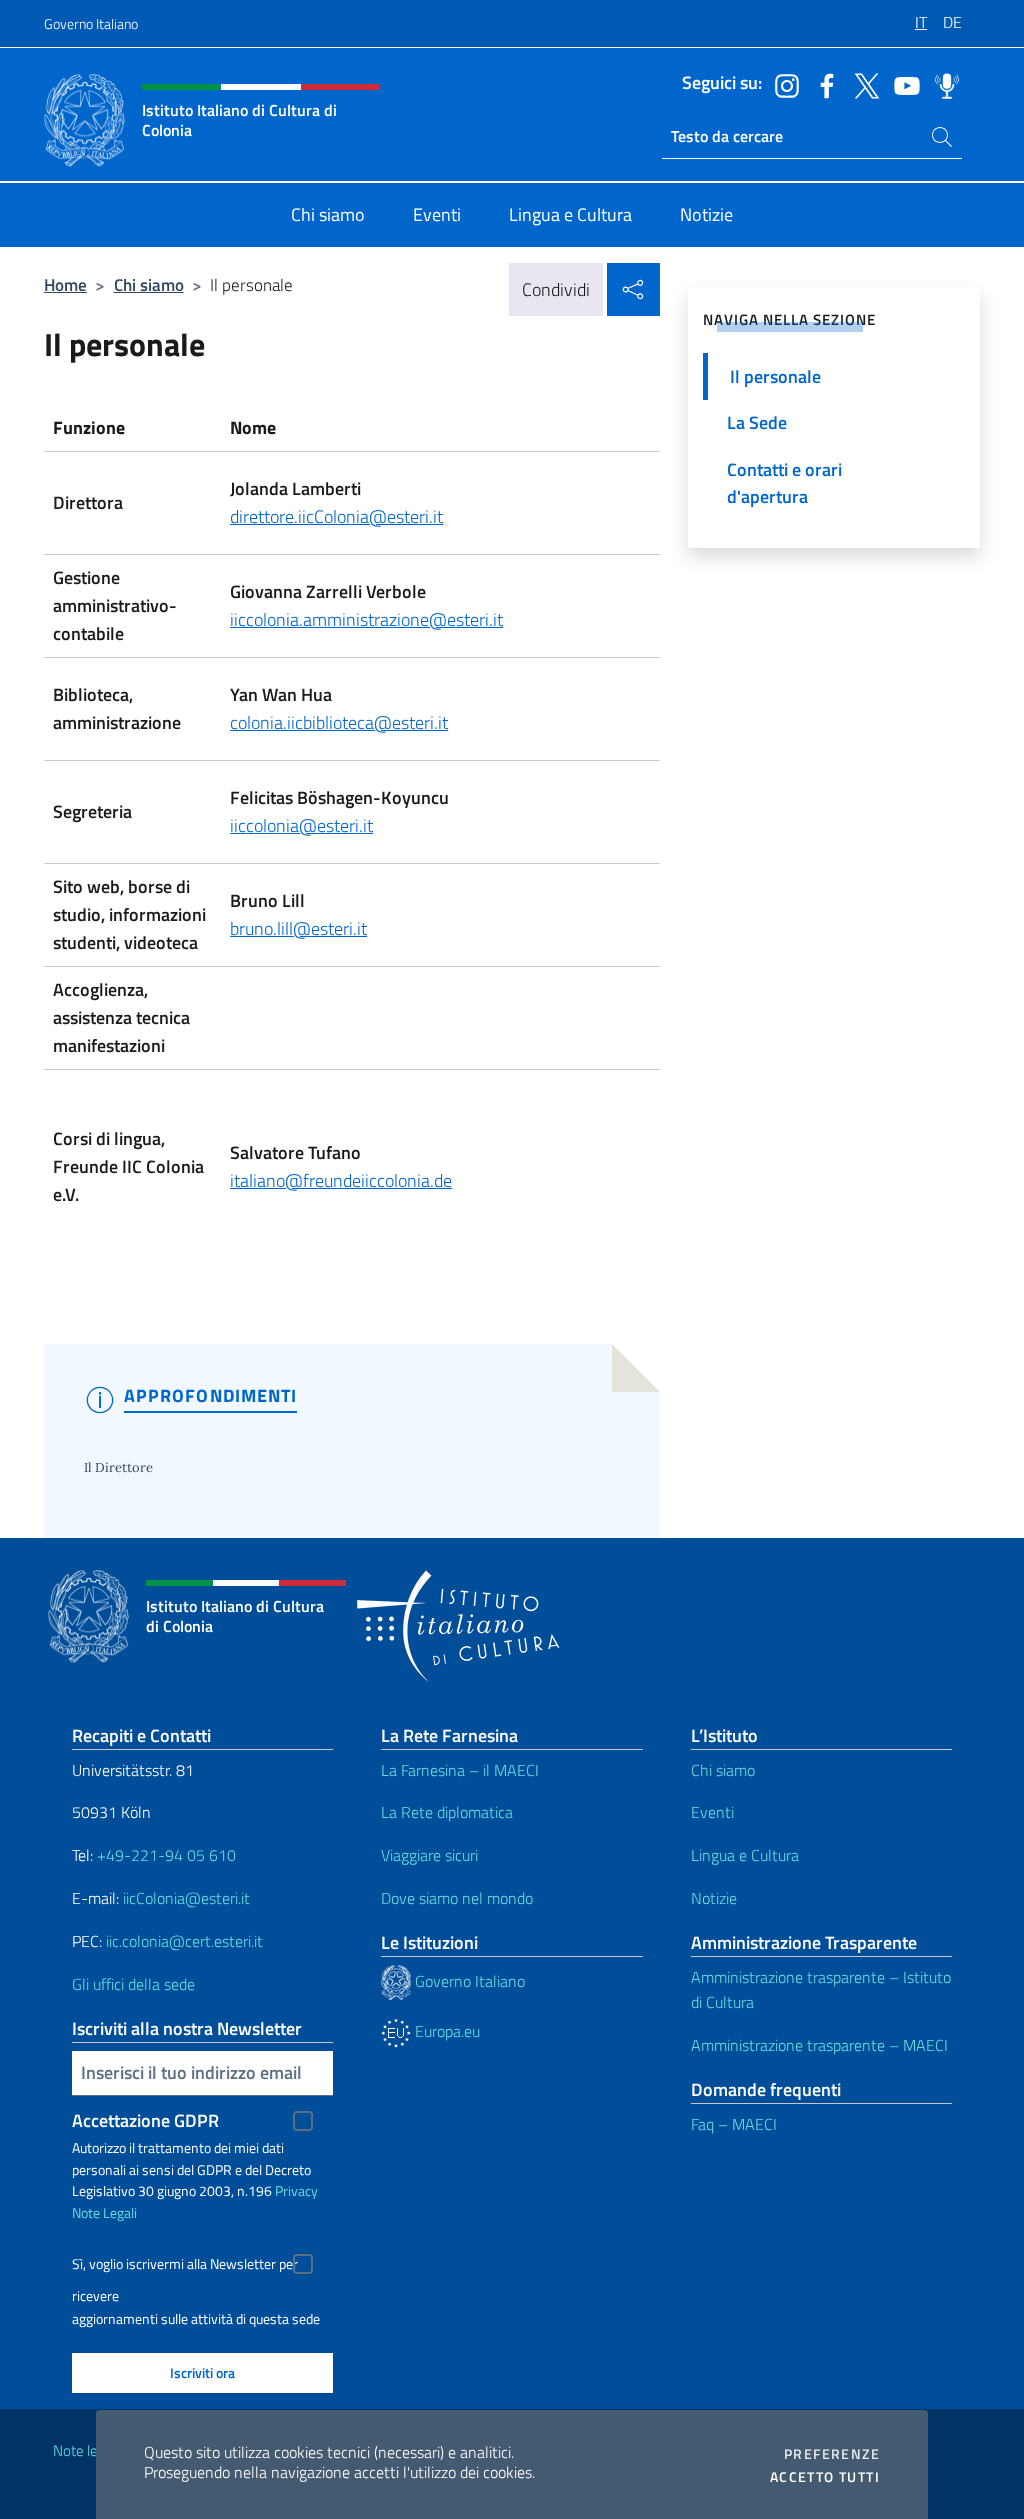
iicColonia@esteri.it (186, 1898)
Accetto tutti (825, 2477)
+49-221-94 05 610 (166, 1855)
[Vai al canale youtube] (902, 84)
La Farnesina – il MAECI (460, 1770)
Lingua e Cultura (745, 1855)
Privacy (296, 2190)
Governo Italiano (91, 23)
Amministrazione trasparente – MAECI (819, 2045)
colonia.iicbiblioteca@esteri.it (339, 722)
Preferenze (832, 2454)
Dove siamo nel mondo (457, 1898)
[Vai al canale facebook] (822, 84)
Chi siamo (149, 284)
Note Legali (104, 2212)
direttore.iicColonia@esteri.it (336, 516)
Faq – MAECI (734, 2124)
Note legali (86, 2450)
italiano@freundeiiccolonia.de (341, 1180)
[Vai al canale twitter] (862, 84)
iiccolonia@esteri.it (301, 825)
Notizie (714, 1898)
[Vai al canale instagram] (782, 84)
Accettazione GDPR (145, 2120)
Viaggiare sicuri (429, 1855)
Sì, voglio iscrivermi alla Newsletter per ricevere (185, 2266)
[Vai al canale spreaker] (942, 84)
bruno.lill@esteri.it (298, 928)
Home (65, 284)
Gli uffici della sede (133, 1984)
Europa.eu (445, 2031)
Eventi (712, 1812)
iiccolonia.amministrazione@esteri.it (366, 619)
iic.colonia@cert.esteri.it (184, 1941)
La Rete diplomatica (447, 1812)
